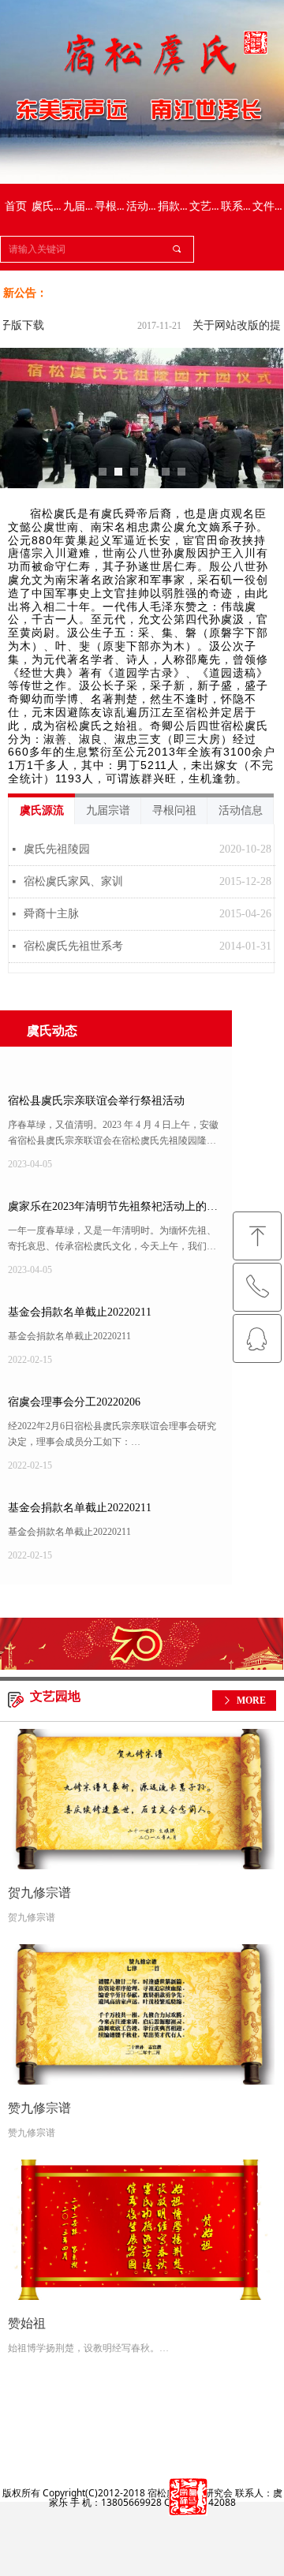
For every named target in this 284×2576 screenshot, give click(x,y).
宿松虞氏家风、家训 (73, 881)
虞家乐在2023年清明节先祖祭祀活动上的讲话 (113, 1210)
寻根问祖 (174, 810)
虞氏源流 (42, 810)
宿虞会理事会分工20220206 (74, 1402)
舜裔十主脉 (51, 914)
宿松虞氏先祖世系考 (73, 946)
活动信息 (241, 810)
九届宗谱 (108, 810)
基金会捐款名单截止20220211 (80, 1312)
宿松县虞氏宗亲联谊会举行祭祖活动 (96, 1101)
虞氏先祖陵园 (57, 849)
